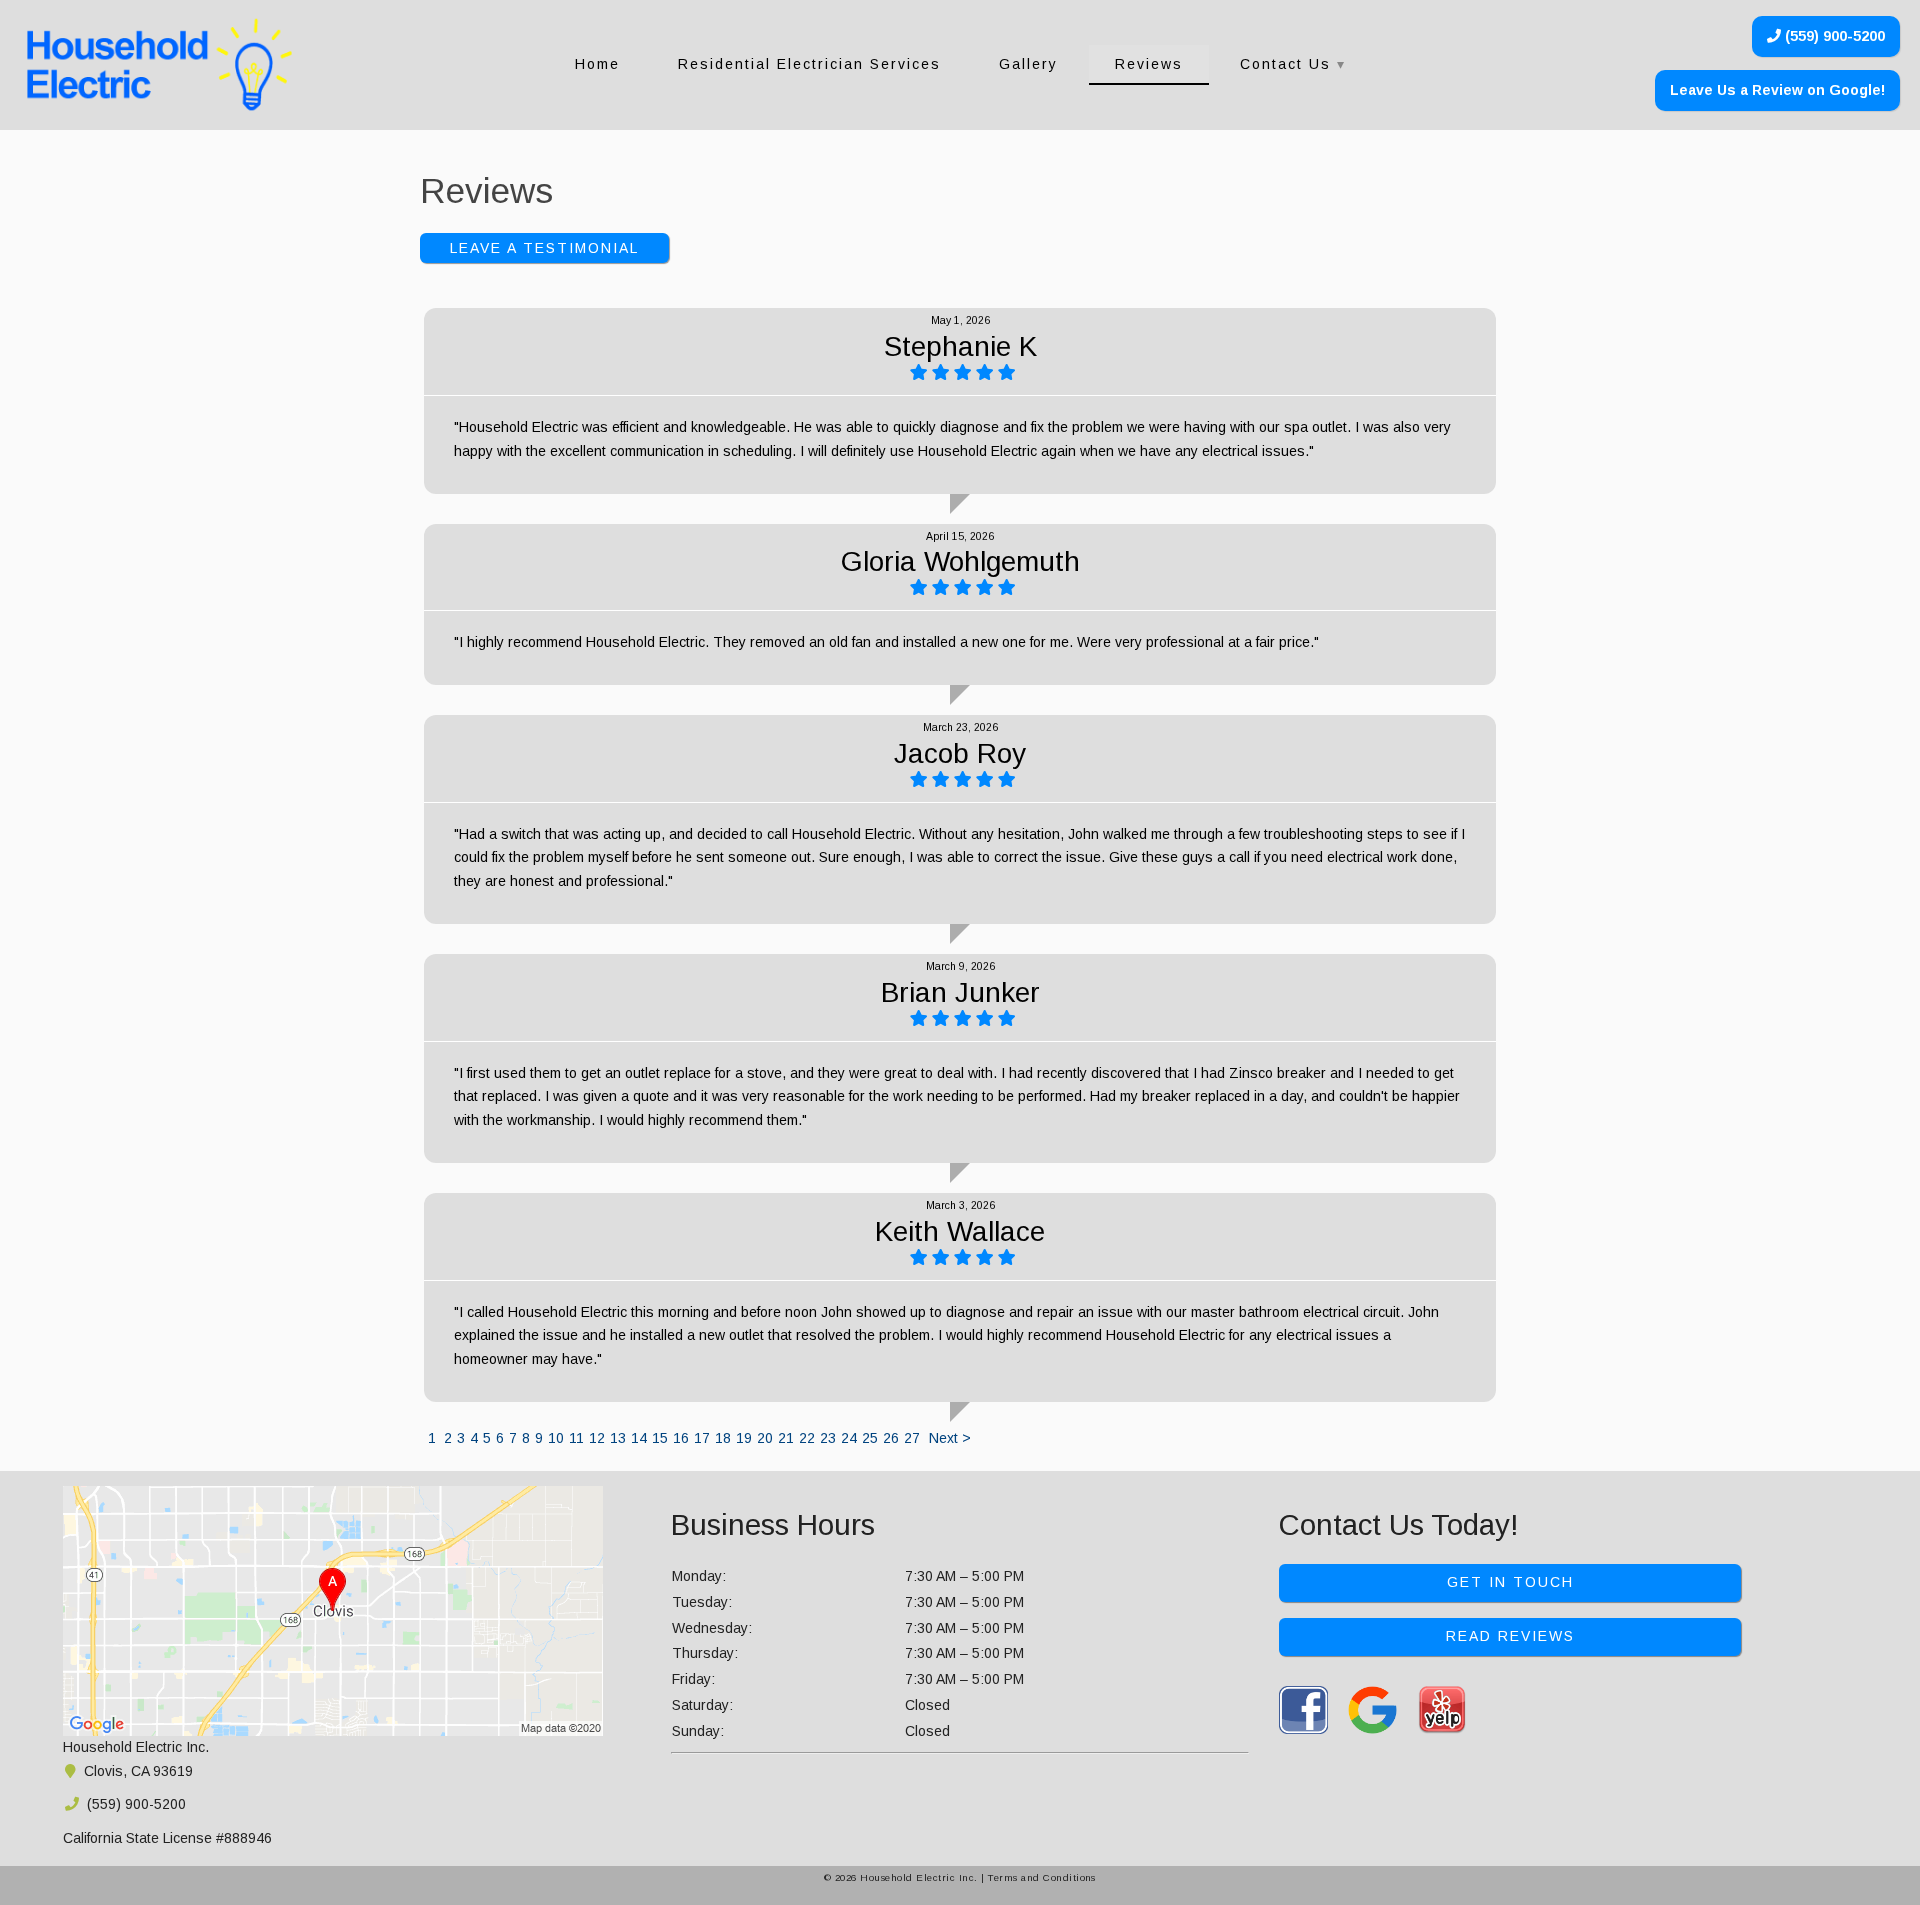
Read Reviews (1510, 1636)
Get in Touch (1510, 1582)
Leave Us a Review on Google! (1777, 90)
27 (912, 1438)
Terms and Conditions (1042, 1877)
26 (891, 1438)
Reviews (1149, 64)
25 (870, 1438)
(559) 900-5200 (1833, 36)
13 (618, 1438)
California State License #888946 (167, 1838)
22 (807, 1438)
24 (849, 1438)
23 (828, 1438)
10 (556, 1438)
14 (639, 1438)
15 (660, 1438)
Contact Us (1285, 64)
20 (765, 1438)
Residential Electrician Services (809, 64)
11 (576, 1438)
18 (723, 1438)
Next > (950, 1438)
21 (786, 1438)
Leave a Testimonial (544, 248)
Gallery (1028, 64)
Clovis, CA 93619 (136, 1771)
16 (681, 1438)
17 (702, 1438)
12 (597, 1438)
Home (597, 64)
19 (744, 1438)
